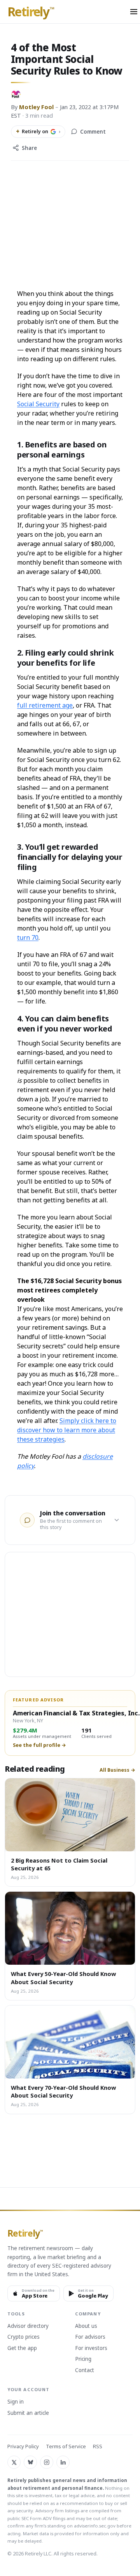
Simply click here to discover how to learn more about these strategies (67, 1430)
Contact (85, 2371)
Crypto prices (24, 2337)
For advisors (90, 2337)
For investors (91, 2348)
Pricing (83, 2359)
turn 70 (28, 938)
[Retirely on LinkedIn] (63, 2462)
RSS (98, 2446)
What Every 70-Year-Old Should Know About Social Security (63, 2091)
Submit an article (28, 2413)
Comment (93, 132)
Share (29, 148)
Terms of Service (66, 2446)
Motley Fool (36, 107)
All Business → (117, 1770)
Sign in (16, 2402)
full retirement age (45, 705)
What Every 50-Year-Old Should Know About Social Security (63, 1978)
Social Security (38, 404)
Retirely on (38, 131)
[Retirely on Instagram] (47, 2462)
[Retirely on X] (14, 2462)
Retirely (31, 12)
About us (86, 2326)
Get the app (22, 2348)
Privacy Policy (23, 2446)
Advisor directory (28, 2326)
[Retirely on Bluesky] (30, 2462)
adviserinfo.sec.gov (95, 2526)
